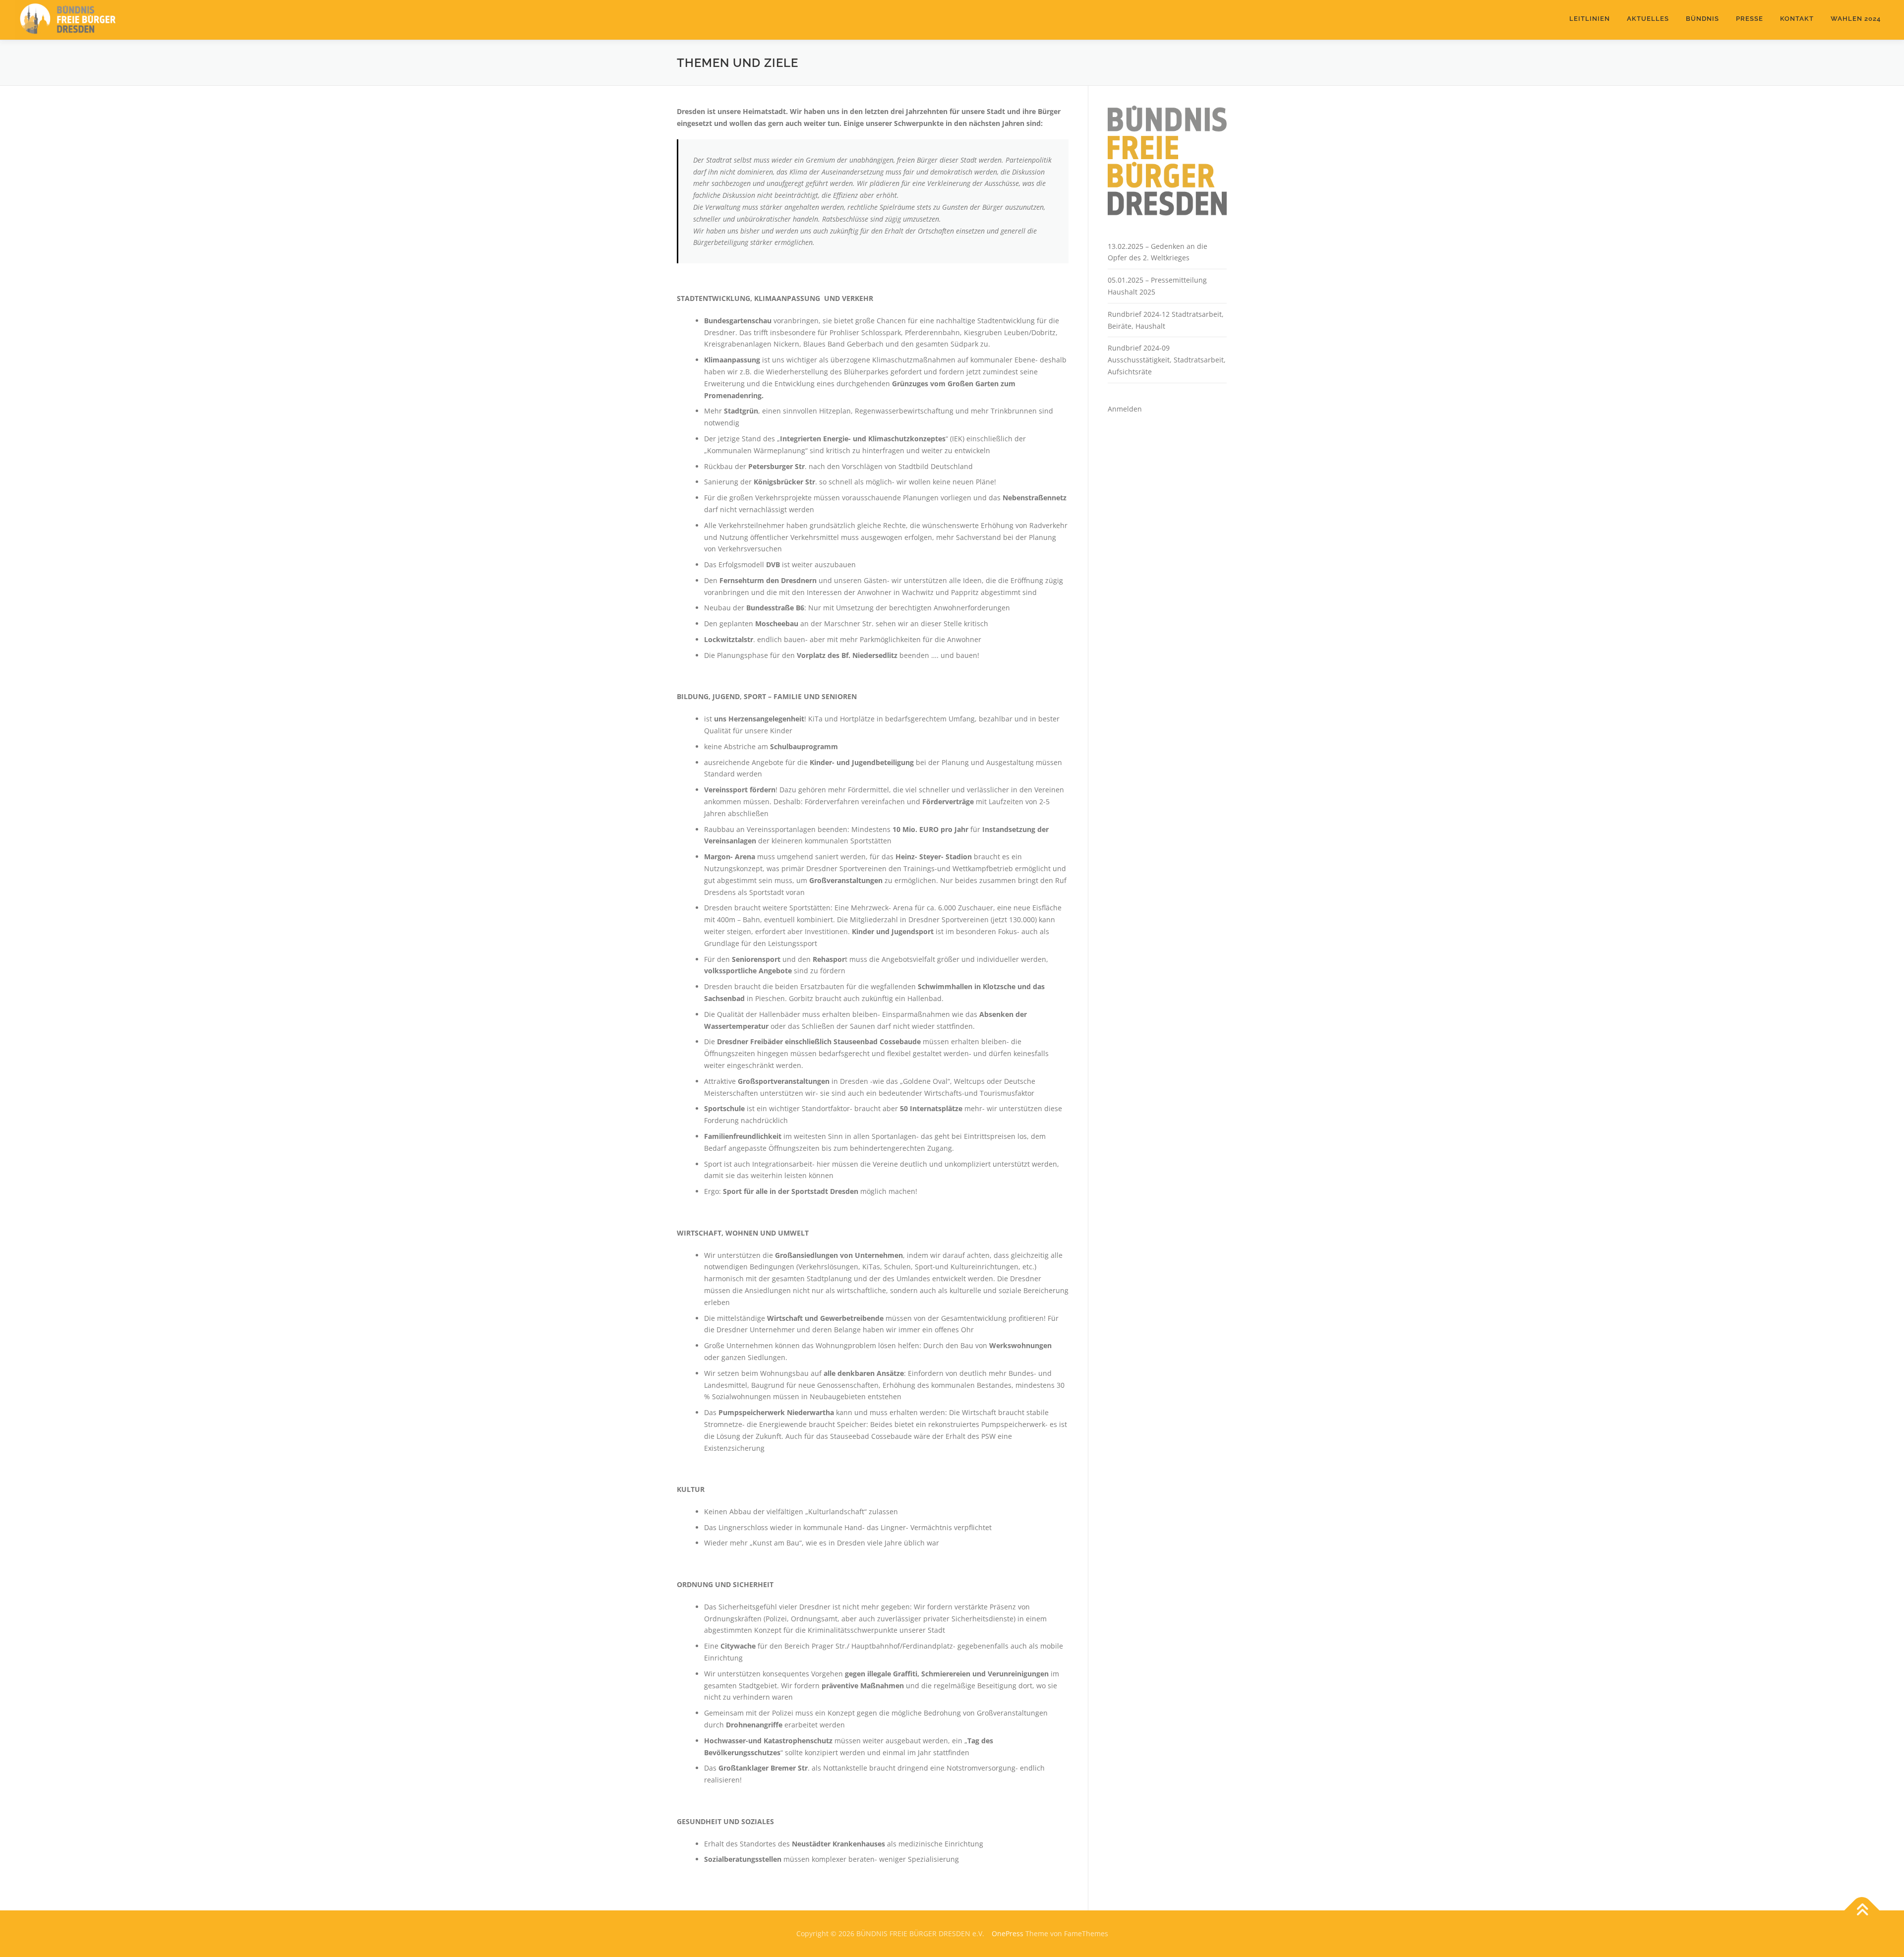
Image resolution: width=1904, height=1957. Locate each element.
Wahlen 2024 (1856, 19)
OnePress (1008, 1933)
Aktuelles (1648, 19)
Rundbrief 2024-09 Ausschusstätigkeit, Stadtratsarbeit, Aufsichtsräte (1167, 360)
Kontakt (1797, 19)
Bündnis (1702, 19)
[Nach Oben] (1862, 1911)
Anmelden (1125, 409)
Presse (1750, 19)
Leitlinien (1590, 19)
